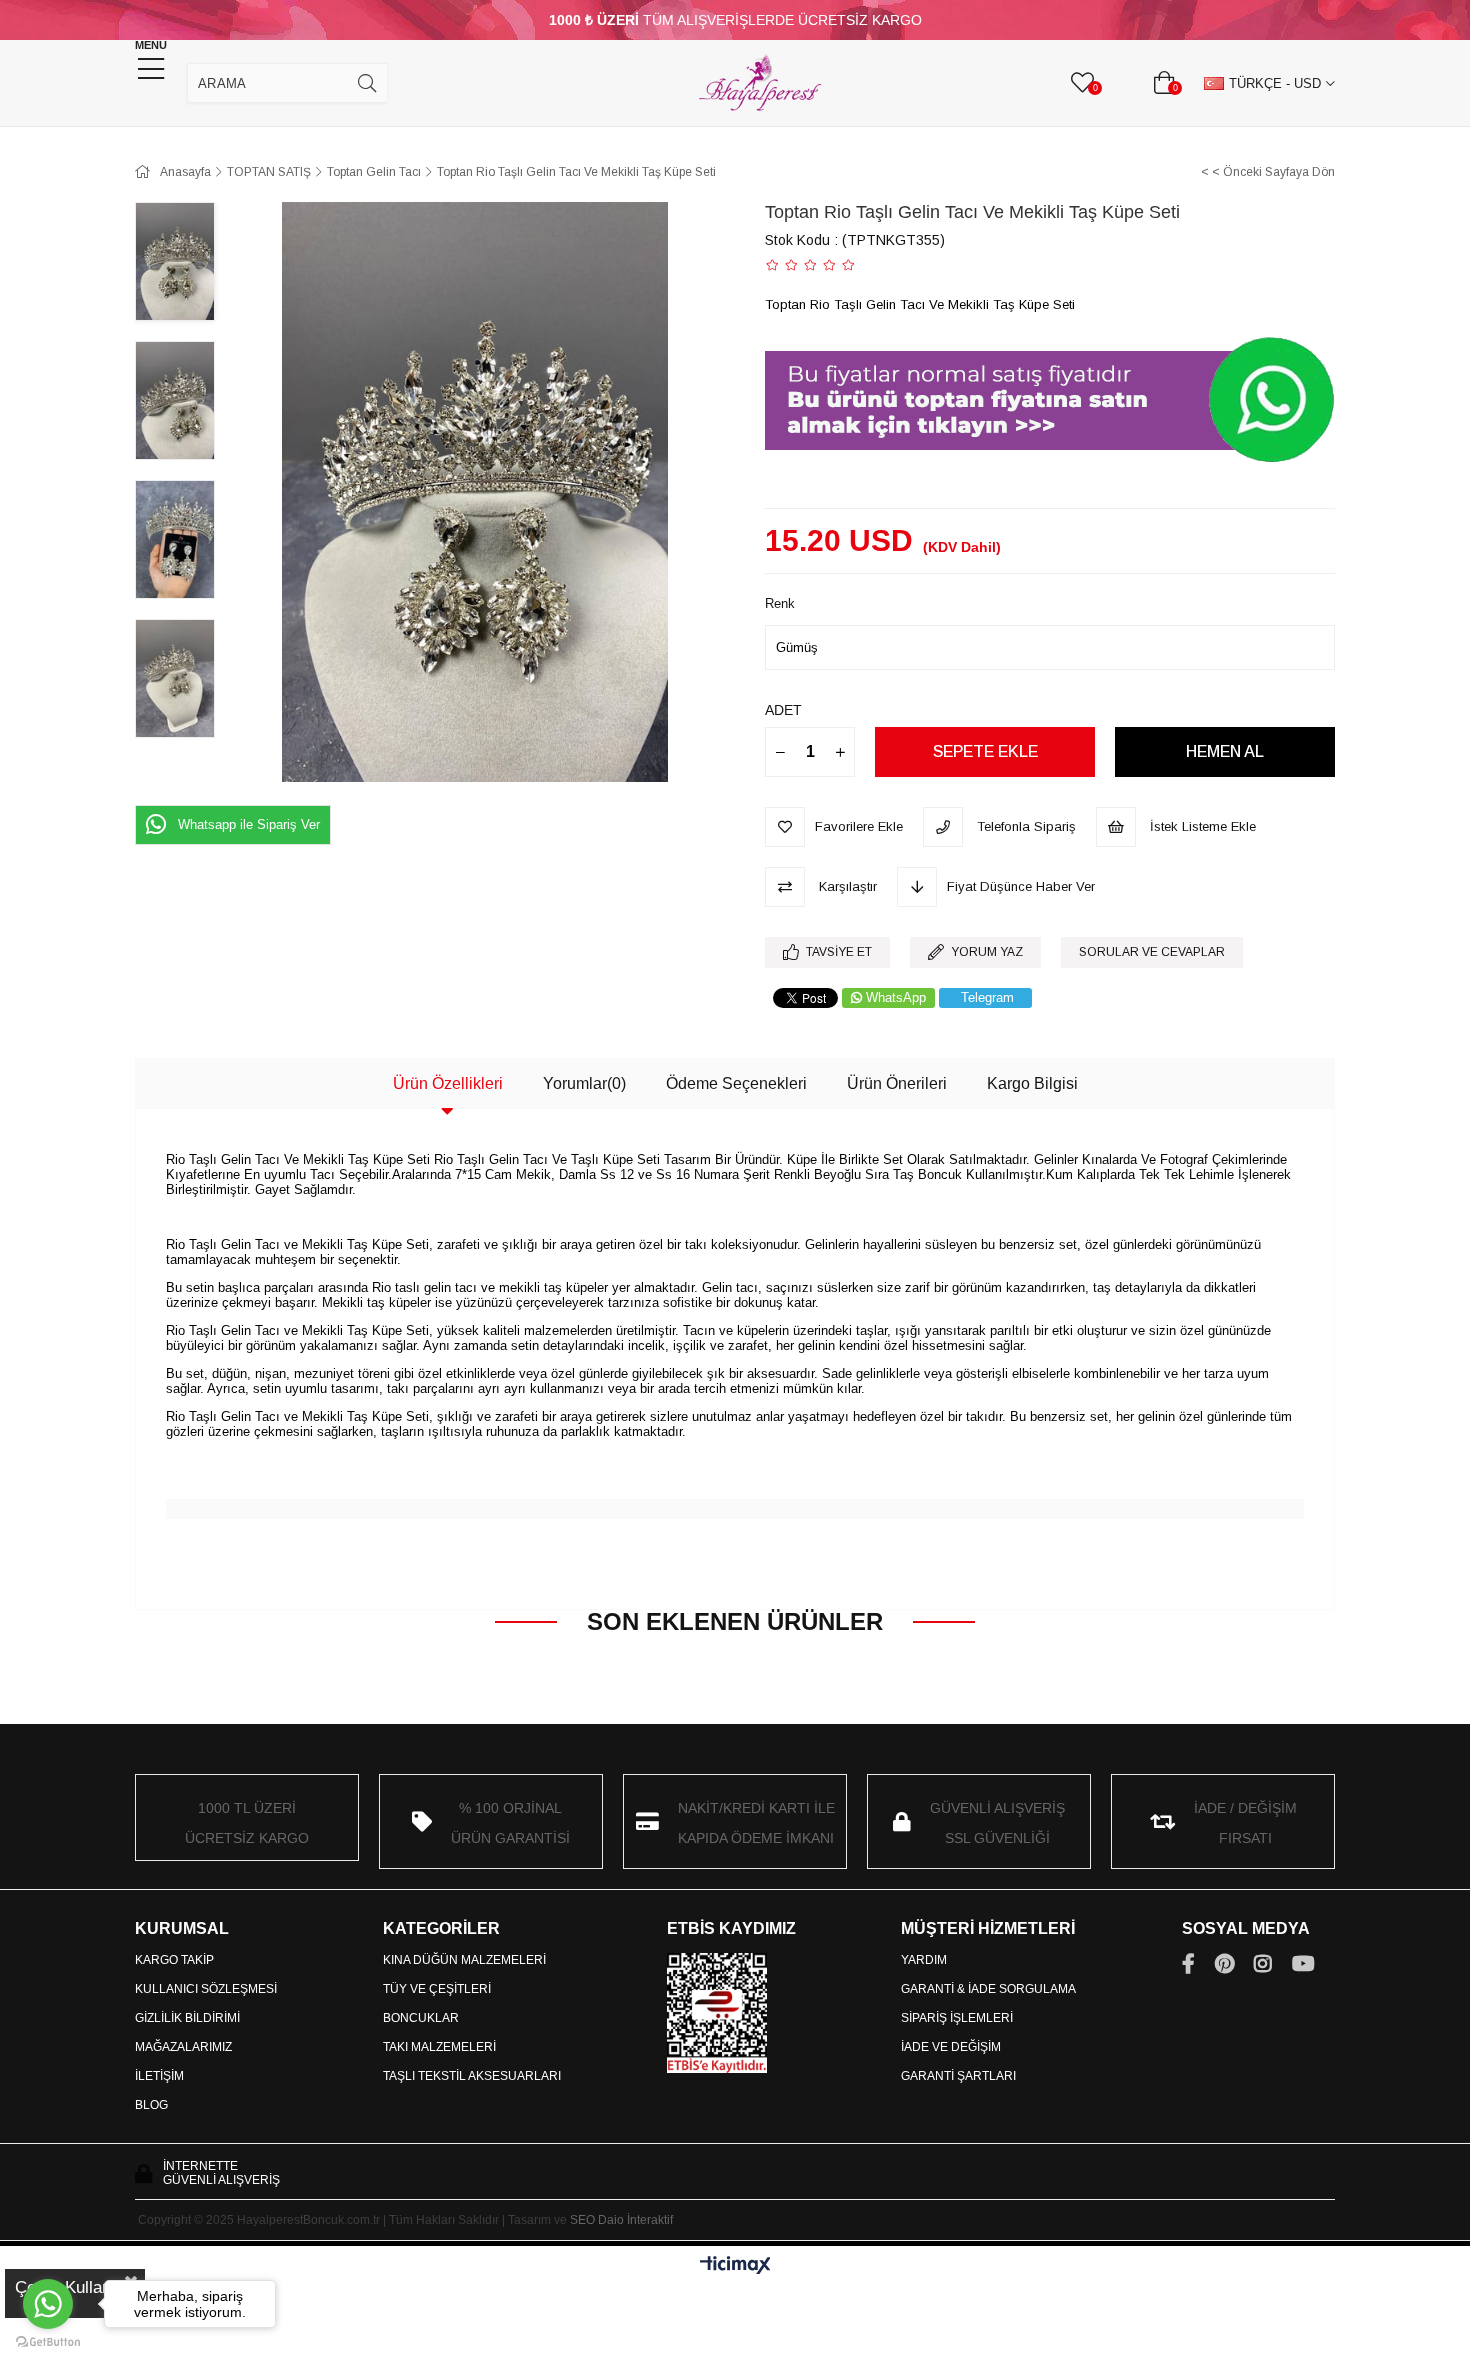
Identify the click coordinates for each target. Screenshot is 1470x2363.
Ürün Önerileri (897, 1083)
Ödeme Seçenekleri (736, 1083)
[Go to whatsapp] (48, 2304)
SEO (582, 2220)
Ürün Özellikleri (448, 1083)
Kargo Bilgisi (1032, 1083)
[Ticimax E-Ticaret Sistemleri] (735, 2266)
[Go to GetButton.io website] (48, 2342)
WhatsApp (896, 997)
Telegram (987, 997)
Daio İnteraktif (635, 2220)
